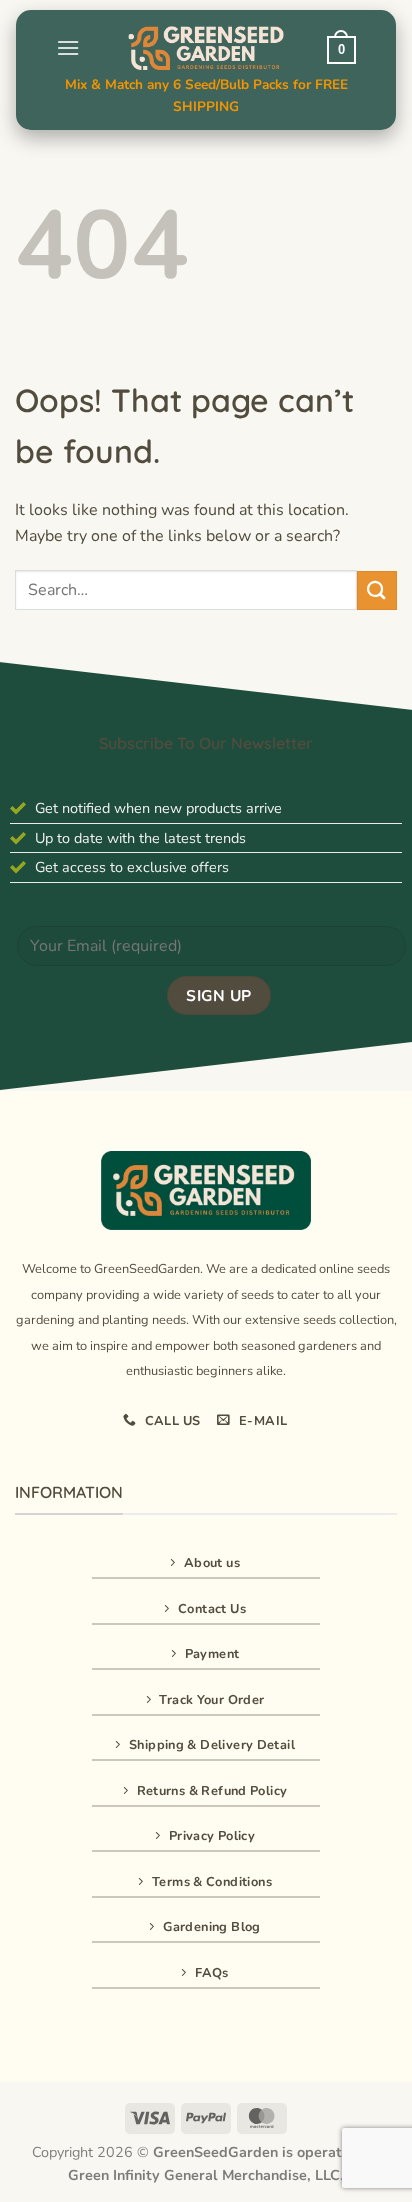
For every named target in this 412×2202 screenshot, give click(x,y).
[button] (68, 47)
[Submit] (377, 590)
